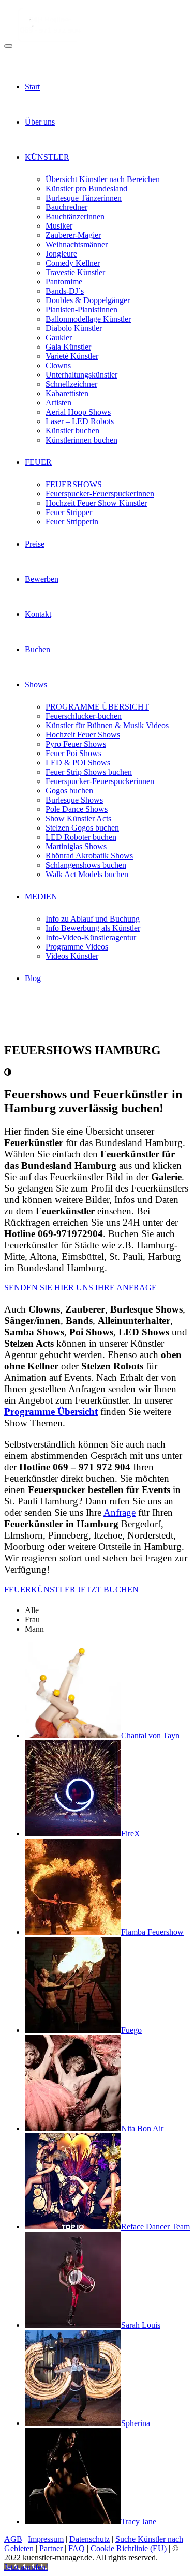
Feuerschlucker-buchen (84, 716)
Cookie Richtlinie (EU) (129, 2548)
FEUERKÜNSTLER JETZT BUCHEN (71, 1590)
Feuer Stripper (69, 512)
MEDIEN (41, 897)
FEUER (38, 462)
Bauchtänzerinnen (75, 216)
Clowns (58, 365)
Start (32, 87)
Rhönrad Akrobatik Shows (89, 856)
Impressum (46, 2539)
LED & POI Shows (78, 763)
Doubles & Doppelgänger (88, 300)
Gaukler (59, 337)
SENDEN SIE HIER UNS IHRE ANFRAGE (80, 1287)
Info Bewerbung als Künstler (93, 928)
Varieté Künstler (72, 356)
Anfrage (120, 1512)
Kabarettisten (67, 393)
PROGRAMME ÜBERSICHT (97, 707)
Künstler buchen (72, 431)
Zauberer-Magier (73, 235)
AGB (13, 2539)
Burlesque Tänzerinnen (84, 198)
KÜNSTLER (47, 157)
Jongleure (61, 254)
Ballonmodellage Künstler (88, 319)
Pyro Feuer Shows (76, 744)
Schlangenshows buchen (86, 865)
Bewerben (42, 579)
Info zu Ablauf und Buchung (93, 919)
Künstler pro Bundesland (86, 189)
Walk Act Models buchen (87, 874)
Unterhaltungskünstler (81, 375)
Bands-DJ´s (65, 291)
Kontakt (38, 614)
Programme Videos (77, 947)
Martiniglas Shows (76, 846)
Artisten (58, 403)
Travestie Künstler (75, 272)
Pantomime (64, 282)
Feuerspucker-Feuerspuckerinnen (100, 494)
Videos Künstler (72, 956)
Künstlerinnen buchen (81, 440)
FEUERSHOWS (74, 484)
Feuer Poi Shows (73, 753)
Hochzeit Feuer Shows (83, 735)
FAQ (77, 2548)
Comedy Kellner (73, 263)
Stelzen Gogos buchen (82, 828)
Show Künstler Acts (78, 818)
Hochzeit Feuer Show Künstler (96, 503)
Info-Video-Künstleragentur (91, 937)
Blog (33, 978)
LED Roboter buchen (81, 837)
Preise (35, 544)
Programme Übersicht (51, 1412)
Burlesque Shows (74, 800)
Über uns (40, 122)
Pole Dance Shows (77, 809)
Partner (51, 2548)
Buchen (38, 649)
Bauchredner (66, 207)
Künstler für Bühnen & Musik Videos (107, 725)
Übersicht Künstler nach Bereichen (103, 179)
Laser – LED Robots (80, 421)
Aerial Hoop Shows (78, 412)
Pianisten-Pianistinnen (81, 310)
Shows (36, 684)
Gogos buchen (69, 790)
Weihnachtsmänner (77, 244)
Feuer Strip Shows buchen (89, 772)
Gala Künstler (68, 347)
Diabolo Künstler (74, 328)
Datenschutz (89, 2539)
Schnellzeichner (71, 384)
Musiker (59, 226)
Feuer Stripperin (72, 522)
